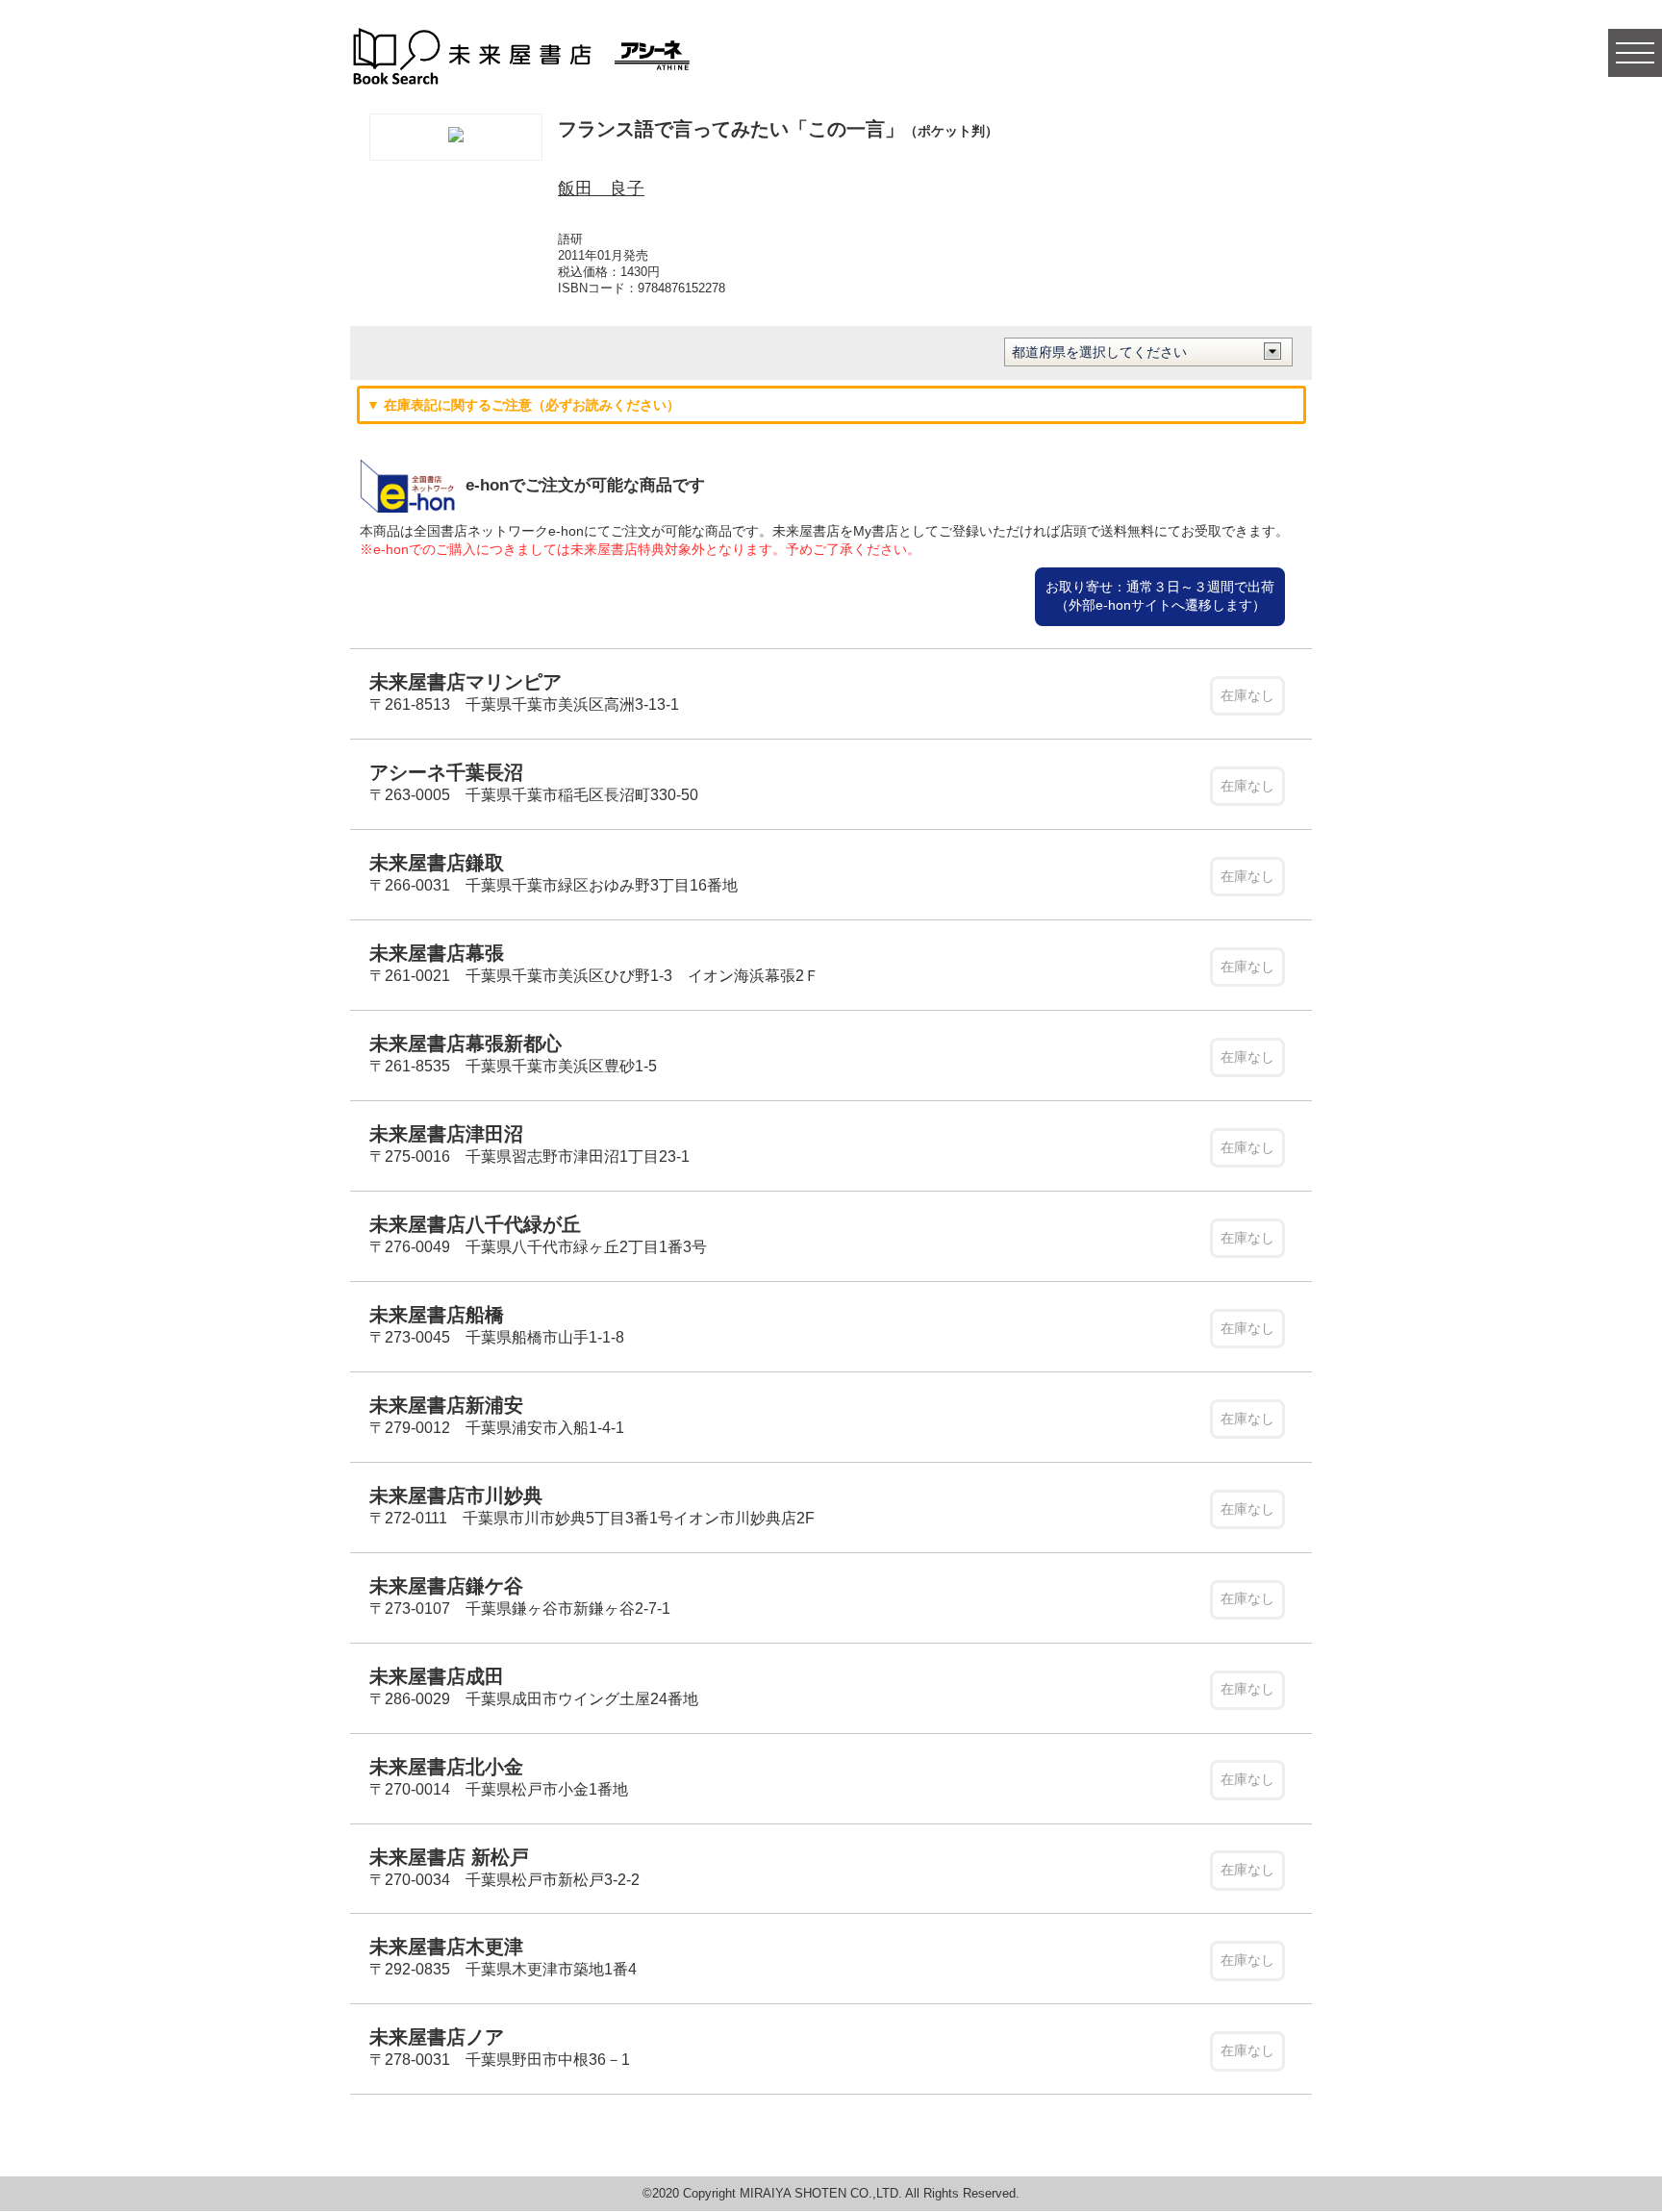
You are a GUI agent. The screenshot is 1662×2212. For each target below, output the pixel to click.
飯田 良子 (601, 189)
